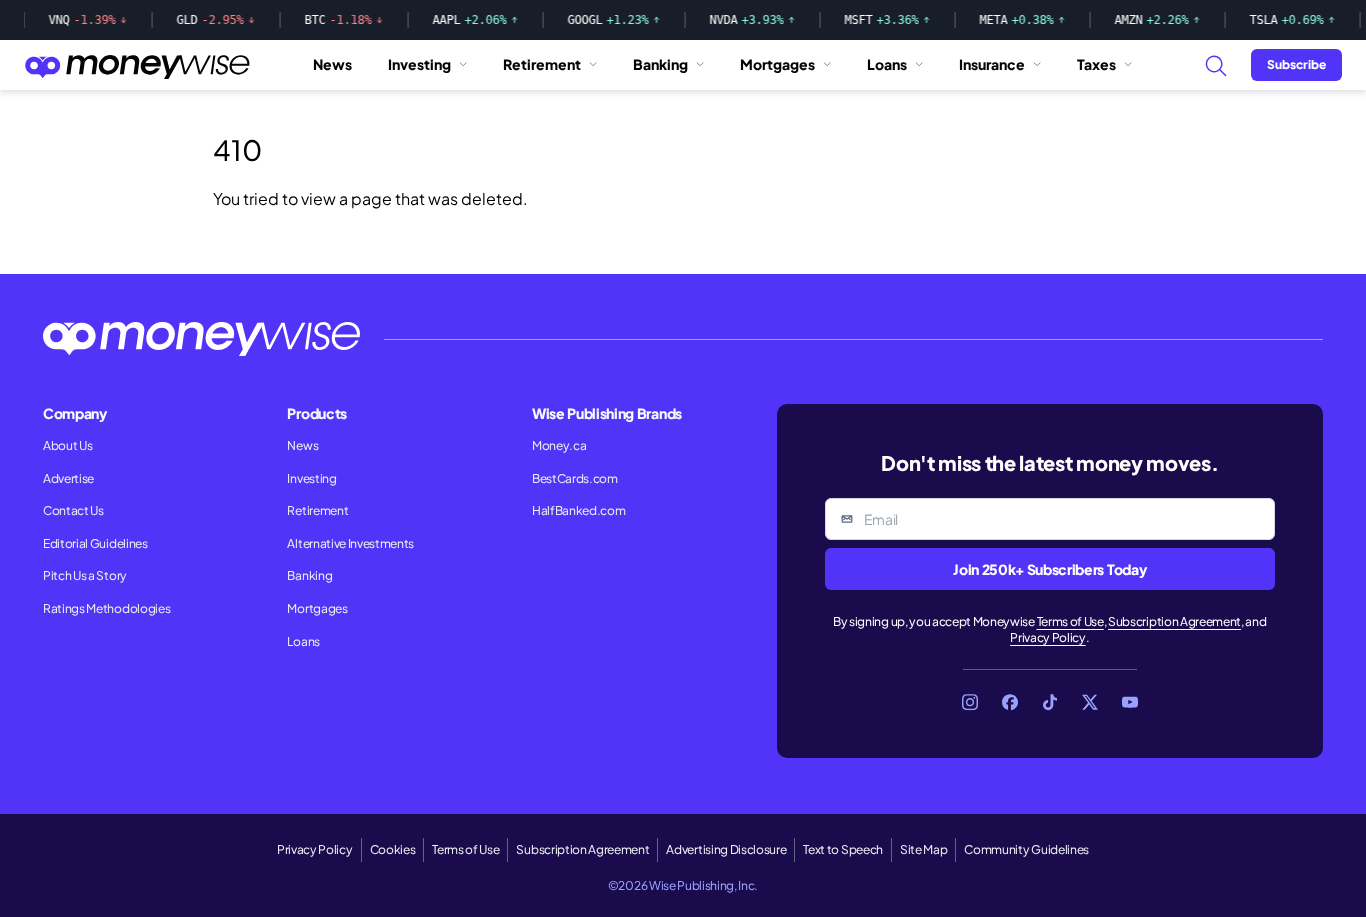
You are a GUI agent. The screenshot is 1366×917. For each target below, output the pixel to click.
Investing (419, 64)
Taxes (1096, 64)
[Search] (1215, 65)
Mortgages (777, 64)
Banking (660, 64)
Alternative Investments (350, 543)
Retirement (542, 64)
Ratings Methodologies (106, 608)
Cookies (393, 849)
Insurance (992, 64)
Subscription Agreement (1174, 621)
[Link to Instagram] (970, 702)
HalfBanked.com (579, 510)
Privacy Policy (1048, 637)
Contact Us (73, 510)
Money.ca (559, 445)
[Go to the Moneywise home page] (137, 65)
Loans (887, 64)
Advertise (68, 478)
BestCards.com (575, 478)
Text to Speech (843, 849)
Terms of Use (1070, 621)
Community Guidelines (1026, 849)
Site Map (923, 849)
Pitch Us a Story (85, 575)
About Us (67, 445)
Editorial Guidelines (95, 543)
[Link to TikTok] (1050, 702)
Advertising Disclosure (726, 849)
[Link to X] (1090, 702)
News (332, 64)
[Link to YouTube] (1130, 702)
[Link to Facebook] (1010, 702)
